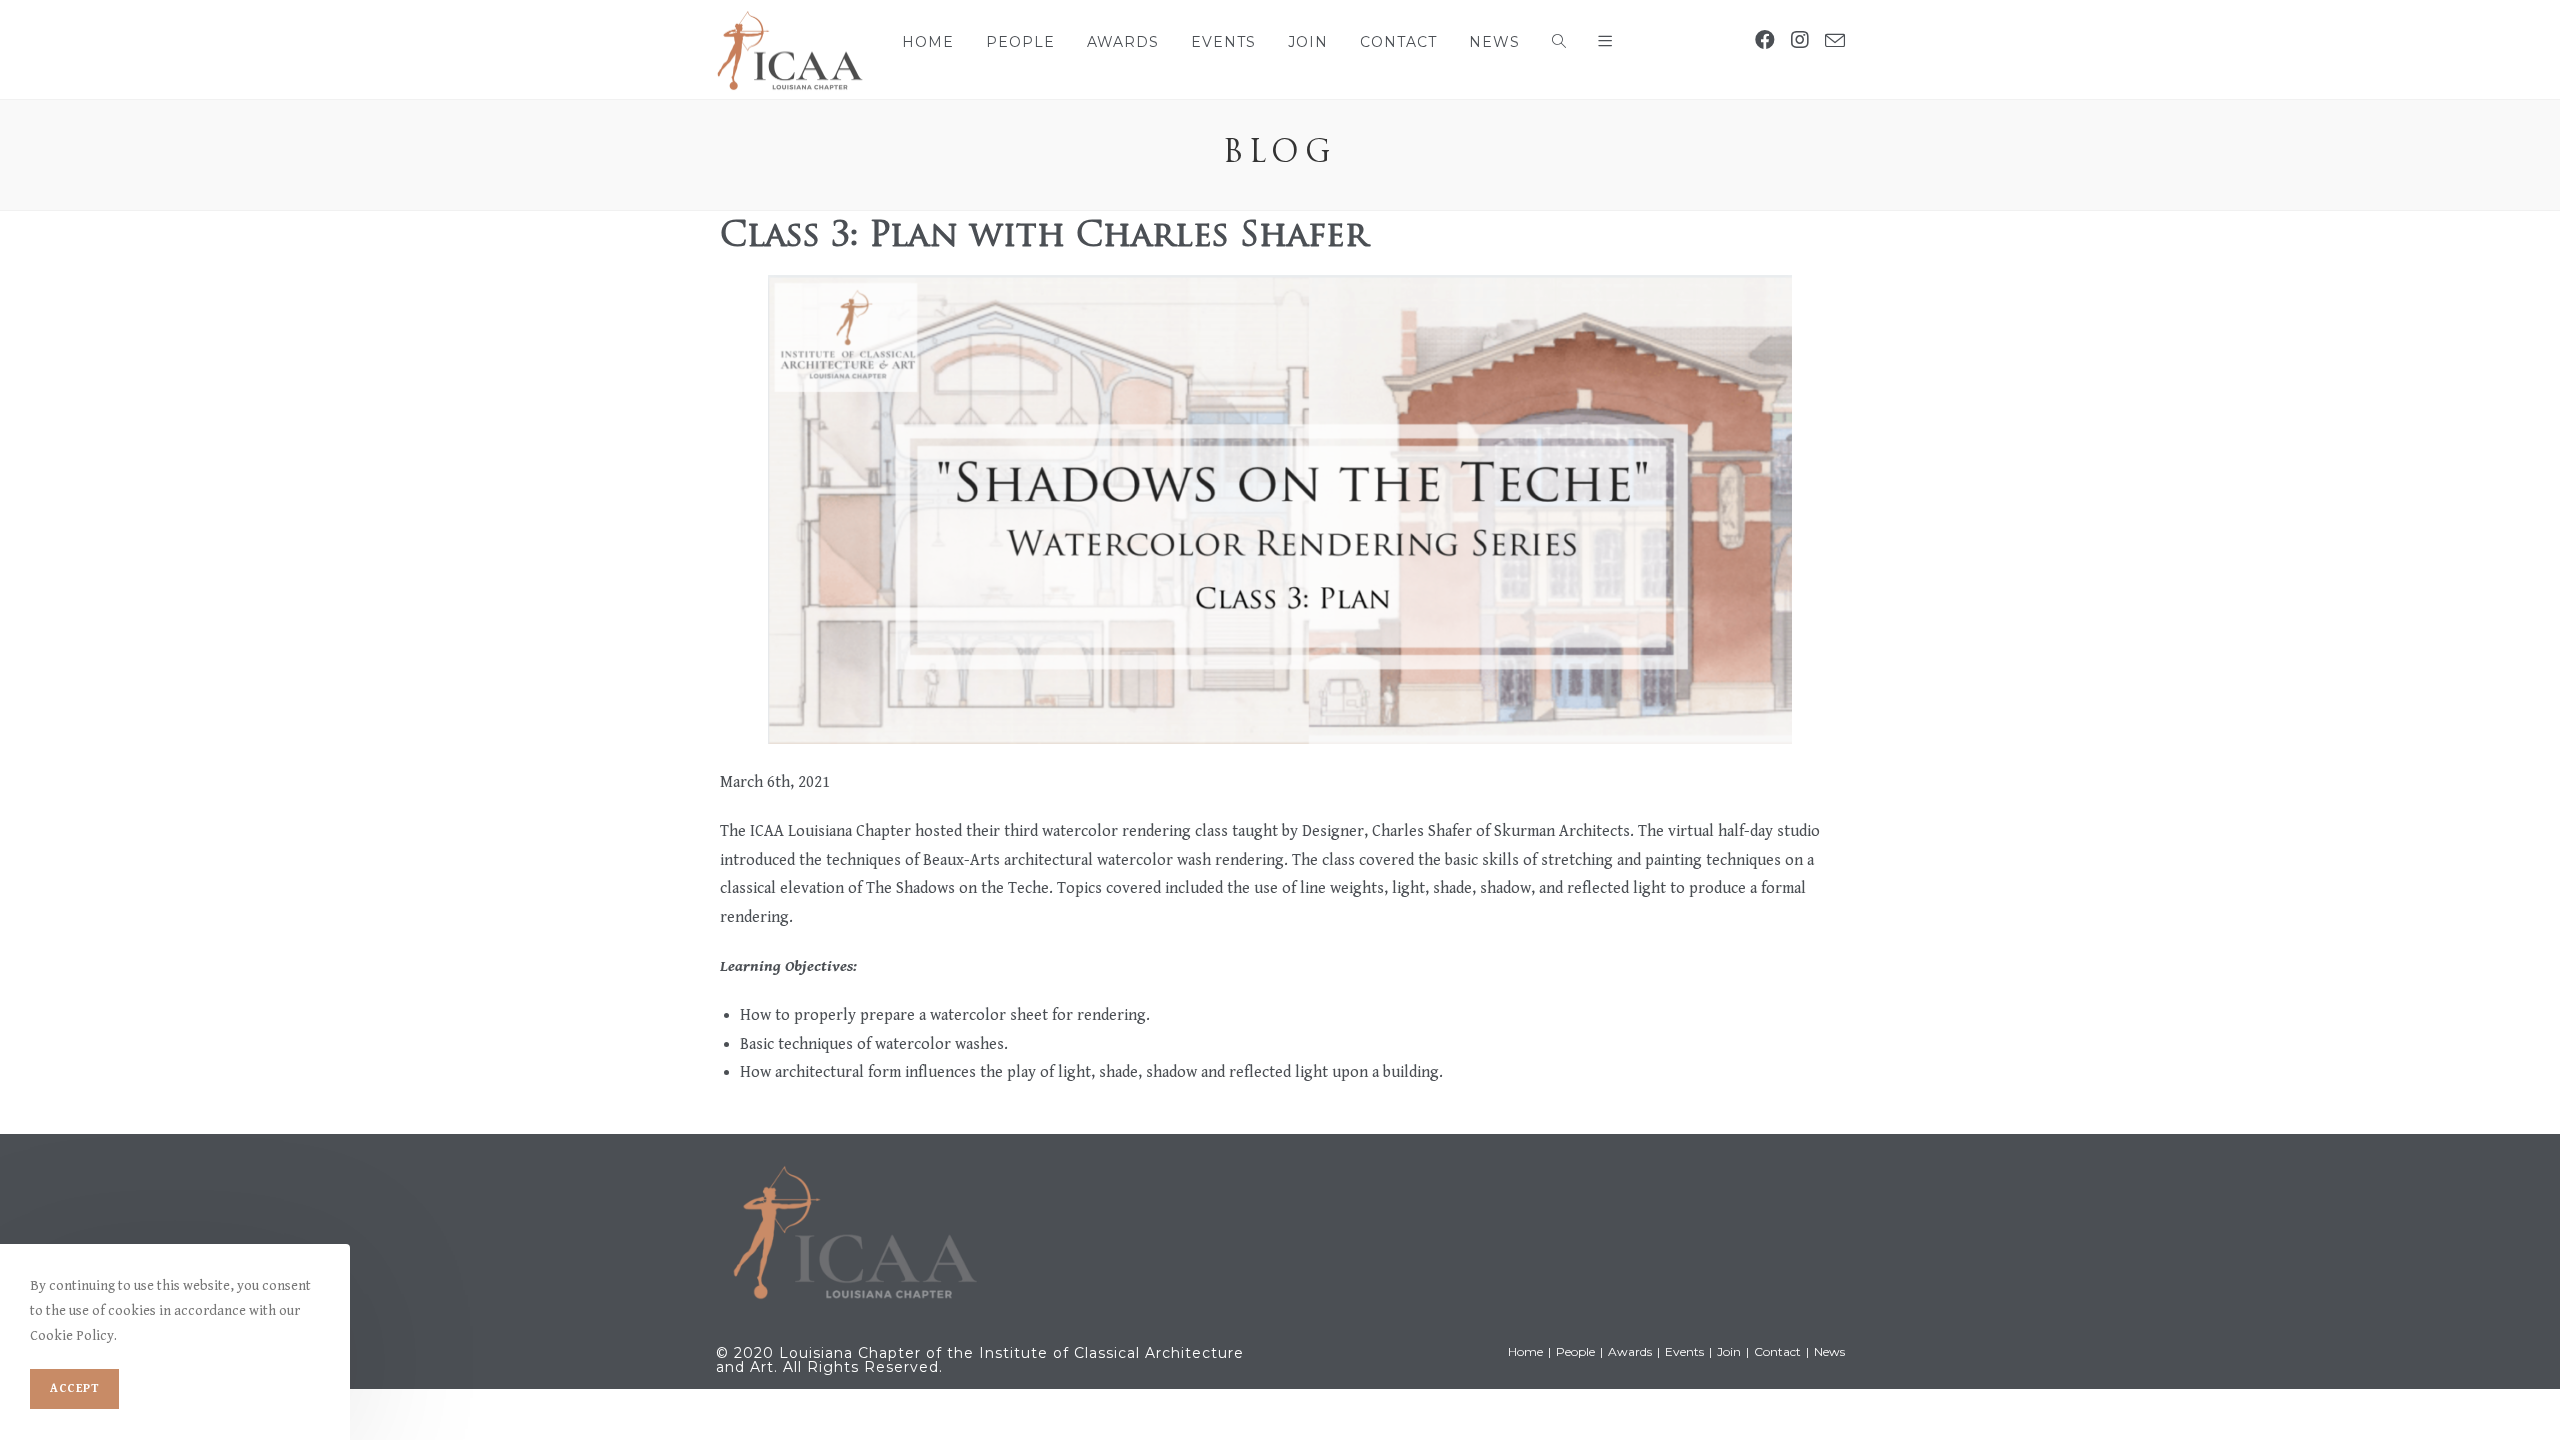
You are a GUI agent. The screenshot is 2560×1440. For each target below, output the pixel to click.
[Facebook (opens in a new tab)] (1765, 41)
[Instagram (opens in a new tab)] (1800, 41)
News (1829, 1351)
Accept (74, 1389)
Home (1525, 1351)
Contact (1777, 1351)
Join (1729, 1351)
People (1575, 1351)
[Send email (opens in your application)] (1835, 42)
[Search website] (1559, 42)
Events (1684, 1351)
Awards (1630, 1351)
